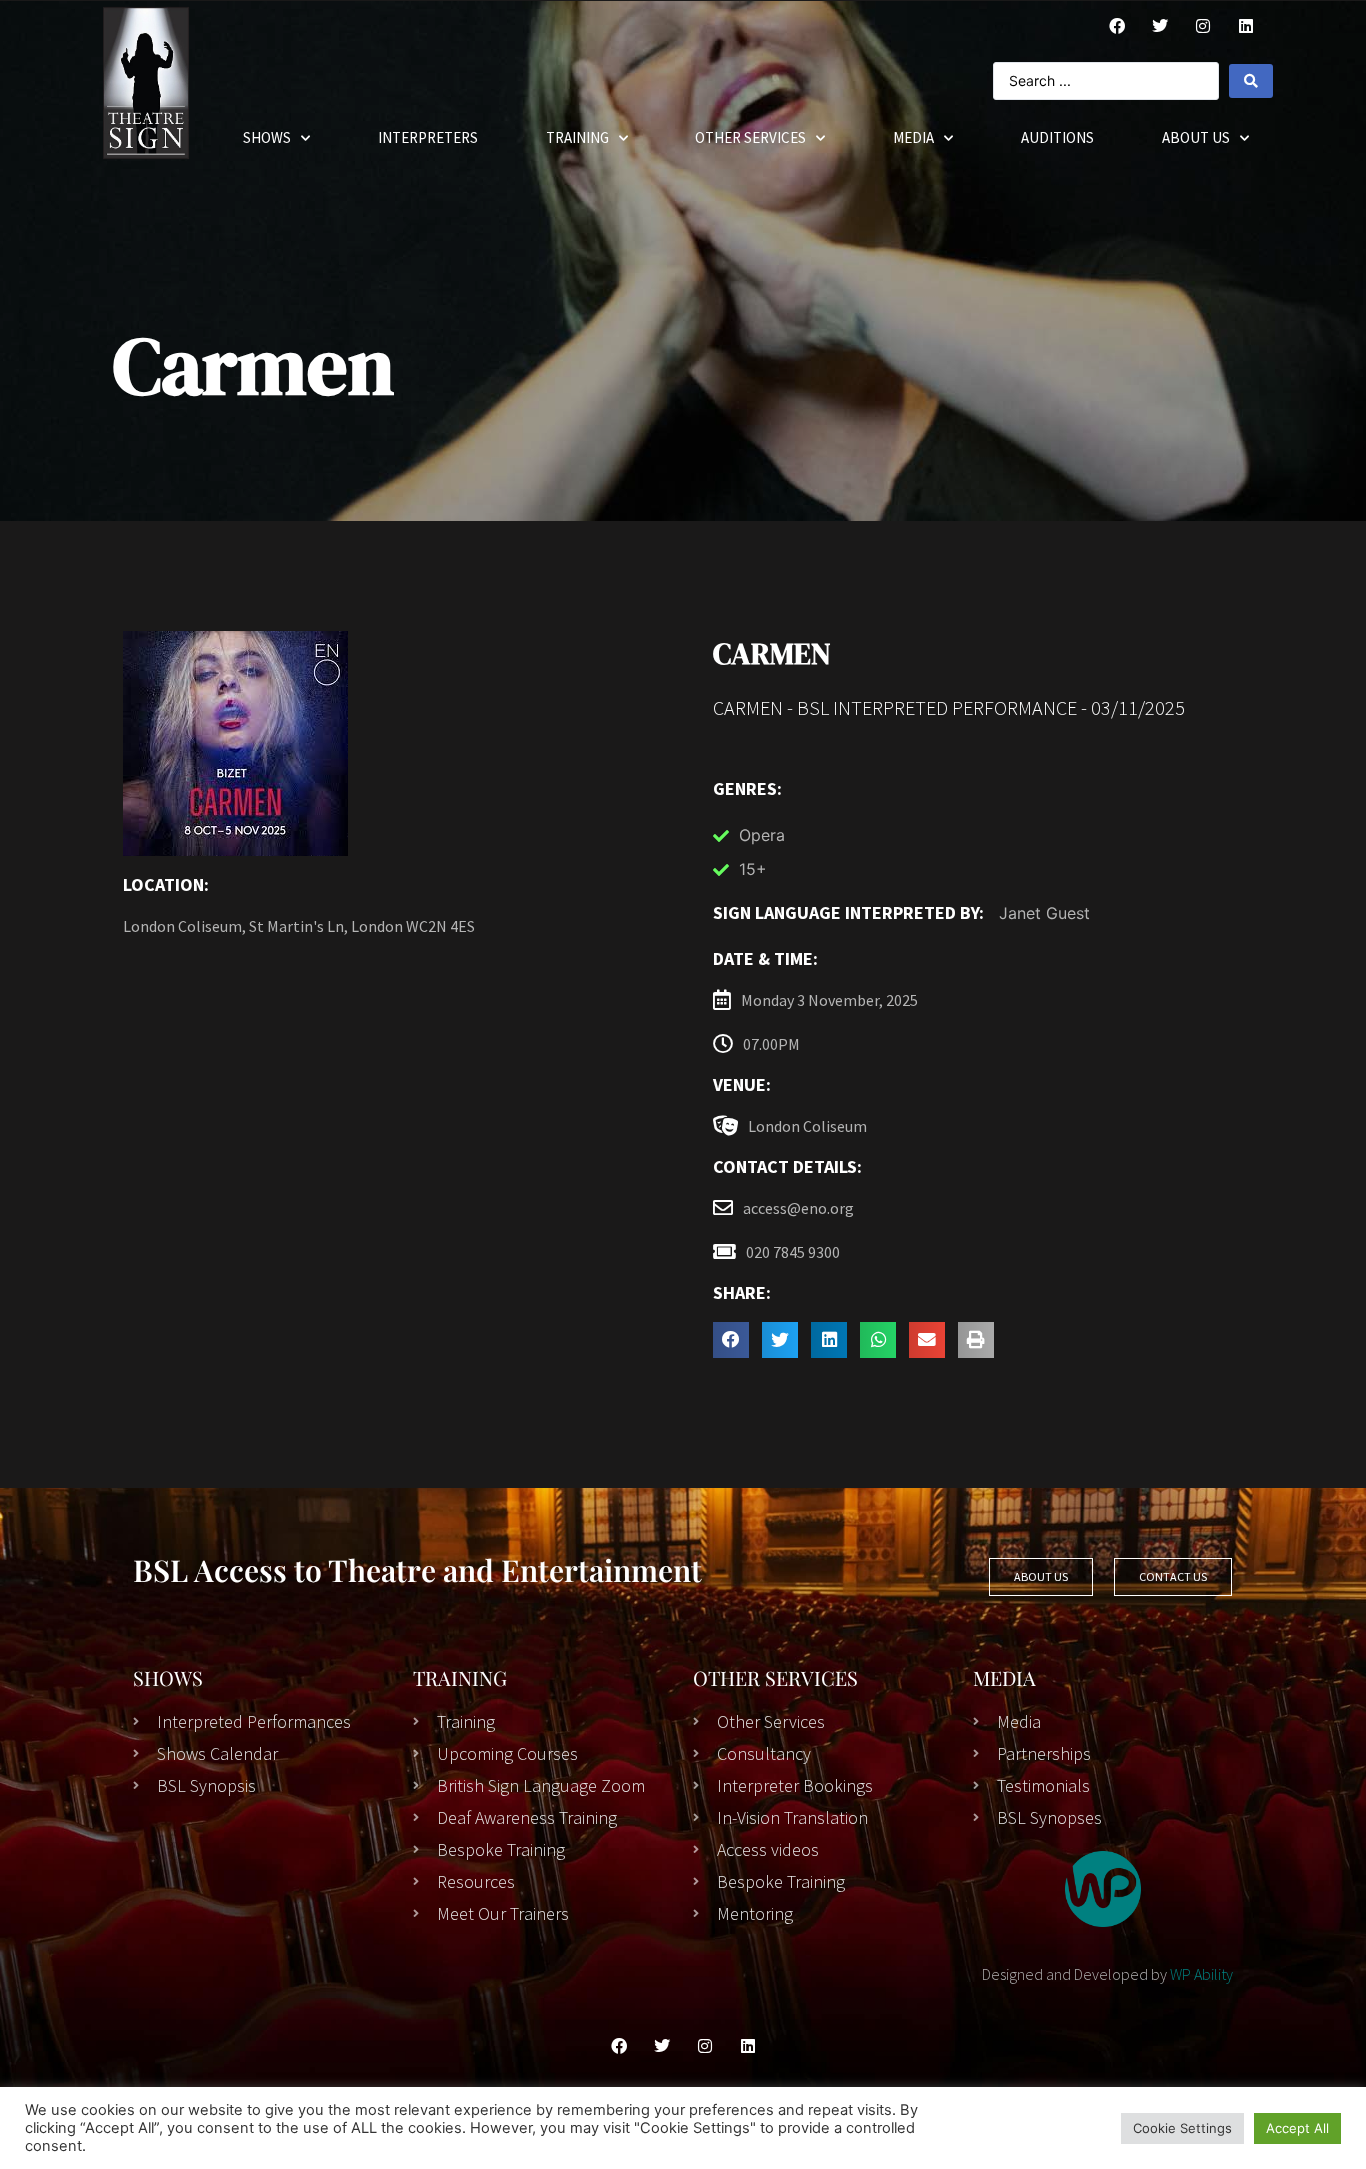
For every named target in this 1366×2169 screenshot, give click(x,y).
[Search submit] (1251, 81)
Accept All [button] (1297, 2128)
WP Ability (1201, 1974)
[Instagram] (1203, 26)
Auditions (1057, 137)
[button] (731, 1340)
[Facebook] (1117, 26)
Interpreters (428, 137)
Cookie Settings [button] (1182, 2128)
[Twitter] (1160, 26)
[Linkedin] (748, 2046)
